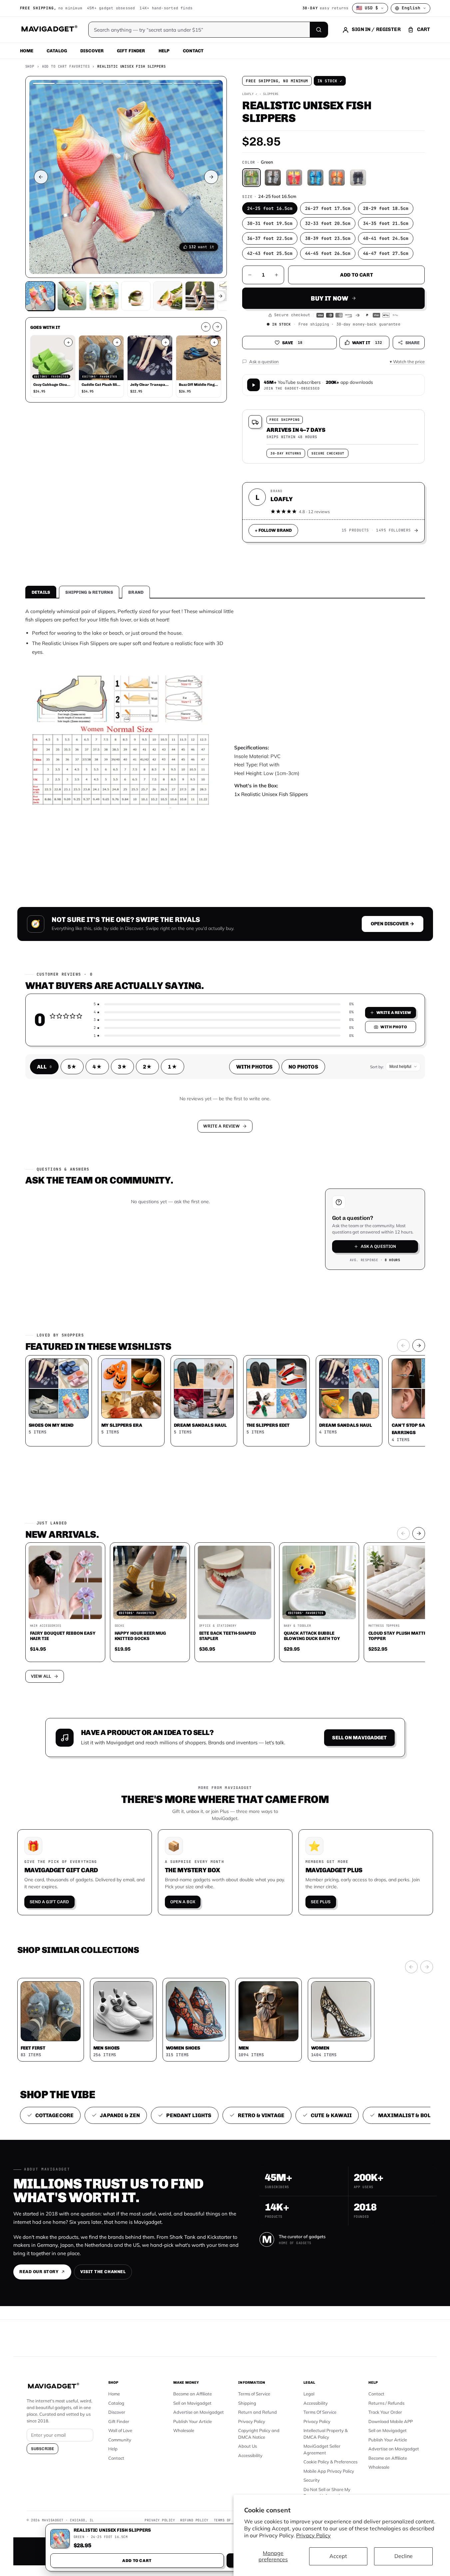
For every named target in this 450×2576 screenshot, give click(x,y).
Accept (338, 2556)
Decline (404, 2556)
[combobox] (152, 1253)
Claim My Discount (225, 1321)
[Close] (317, 1161)
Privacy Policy (313, 2535)
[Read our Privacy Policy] (313, 1287)
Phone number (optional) (165, 1236)
